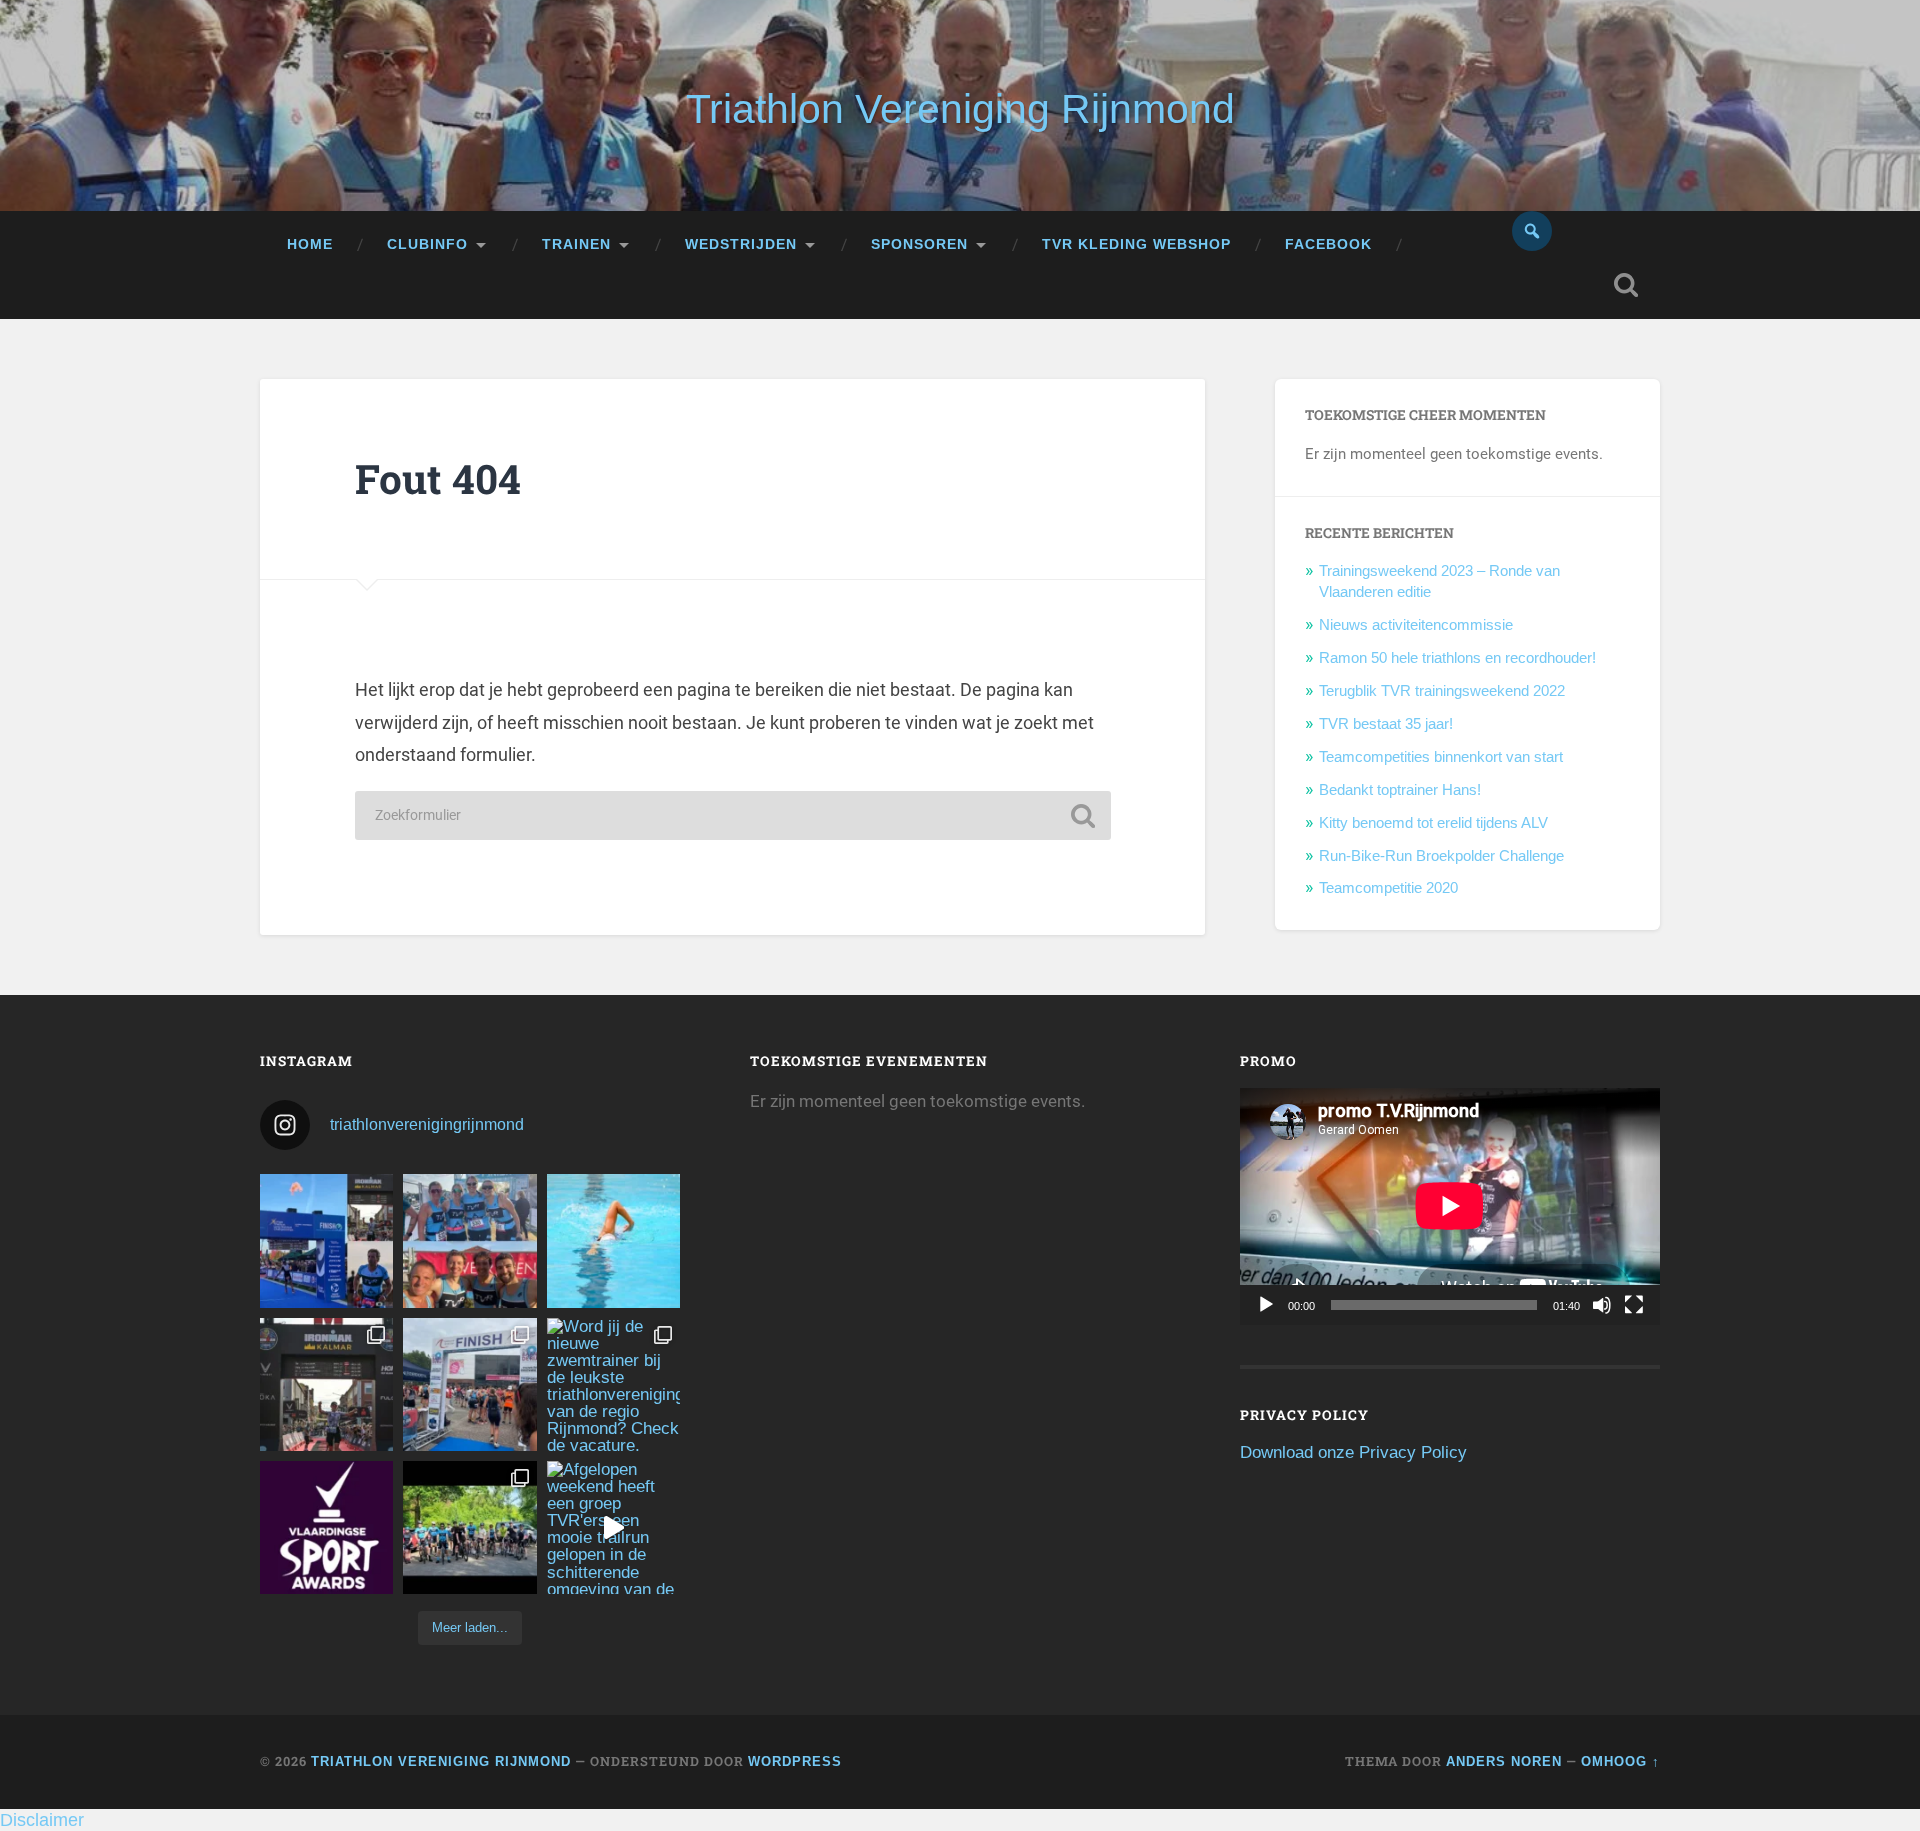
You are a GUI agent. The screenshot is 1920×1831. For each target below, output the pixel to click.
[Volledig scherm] (1634, 1305)
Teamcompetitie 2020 (1388, 887)
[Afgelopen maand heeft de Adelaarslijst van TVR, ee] (326, 1240)
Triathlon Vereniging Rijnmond (960, 109)
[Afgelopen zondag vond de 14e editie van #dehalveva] (469, 1527)
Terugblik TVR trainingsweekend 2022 (1442, 690)
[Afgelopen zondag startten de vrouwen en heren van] (469, 1384)
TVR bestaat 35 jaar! (1386, 723)
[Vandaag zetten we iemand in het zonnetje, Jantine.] (326, 1384)
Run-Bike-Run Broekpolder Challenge (1441, 855)
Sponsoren (919, 244)
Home (310, 244)
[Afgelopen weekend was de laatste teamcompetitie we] (469, 1240)
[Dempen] (1602, 1305)
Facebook (1328, 244)
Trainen (576, 244)
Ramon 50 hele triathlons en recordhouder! (1457, 657)
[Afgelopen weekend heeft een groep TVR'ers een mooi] (613, 1527)
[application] (1450, 1206)
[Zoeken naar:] (733, 815)
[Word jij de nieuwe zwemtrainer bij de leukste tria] (613, 1240)
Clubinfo (427, 244)
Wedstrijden (741, 244)
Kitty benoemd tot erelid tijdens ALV (1433, 822)
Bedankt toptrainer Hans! (1400, 789)
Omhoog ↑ (1620, 1761)
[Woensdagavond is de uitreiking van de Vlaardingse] (326, 1527)
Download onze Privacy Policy (1353, 1452)
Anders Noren (1504, 1761)
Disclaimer (42, 1820)
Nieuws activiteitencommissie (1416, 624)
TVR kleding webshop (1136, 244)
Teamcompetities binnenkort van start (1441, 756)
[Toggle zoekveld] (1626, 285)
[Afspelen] (1266, 1305)
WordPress (795, 1761)
